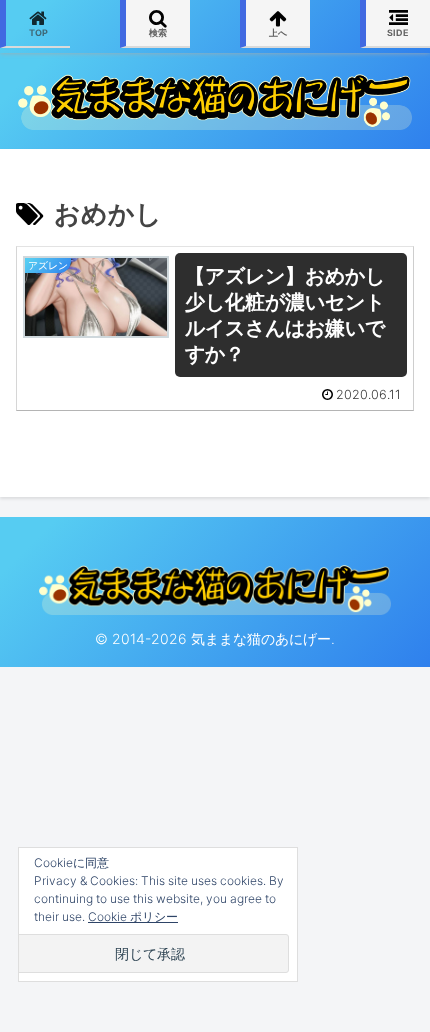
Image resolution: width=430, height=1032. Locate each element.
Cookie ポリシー (133, 916)
